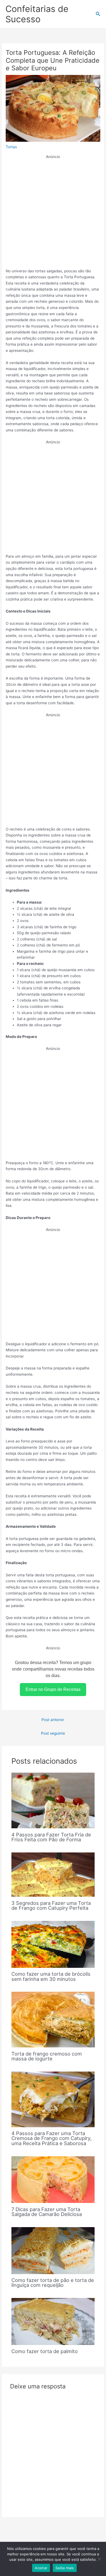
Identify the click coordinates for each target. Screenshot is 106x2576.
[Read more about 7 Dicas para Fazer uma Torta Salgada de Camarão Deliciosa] (53, 2179)
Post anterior (53, 1720)
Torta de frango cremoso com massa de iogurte (47, 2056)
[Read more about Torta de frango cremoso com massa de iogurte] (53, 2019)
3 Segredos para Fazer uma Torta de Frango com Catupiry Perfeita (51, 1905)
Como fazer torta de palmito (45, 2351)
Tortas (11, 147)
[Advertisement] (53, 213)
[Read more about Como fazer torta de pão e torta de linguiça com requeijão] (53, 2250)
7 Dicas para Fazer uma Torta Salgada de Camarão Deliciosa (47, 2212)
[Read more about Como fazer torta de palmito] (53, 2321)
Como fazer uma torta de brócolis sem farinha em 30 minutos (51, 1976)
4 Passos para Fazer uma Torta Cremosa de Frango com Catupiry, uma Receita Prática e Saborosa (52, 2138)
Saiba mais (65, 2568)
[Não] (99, 2559)
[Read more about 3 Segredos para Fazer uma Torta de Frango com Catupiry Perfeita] (53, 1874)
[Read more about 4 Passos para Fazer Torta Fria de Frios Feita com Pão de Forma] (53, 1800)
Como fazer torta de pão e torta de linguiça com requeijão (53, 2283)
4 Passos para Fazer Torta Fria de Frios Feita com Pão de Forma (51, 1837)
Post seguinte (53, 1733)
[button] (98, 14)
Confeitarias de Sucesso (37, 14)
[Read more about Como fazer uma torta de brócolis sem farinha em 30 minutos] (53, 1944)
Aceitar (41, 2568)
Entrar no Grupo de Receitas (53, 1689)
